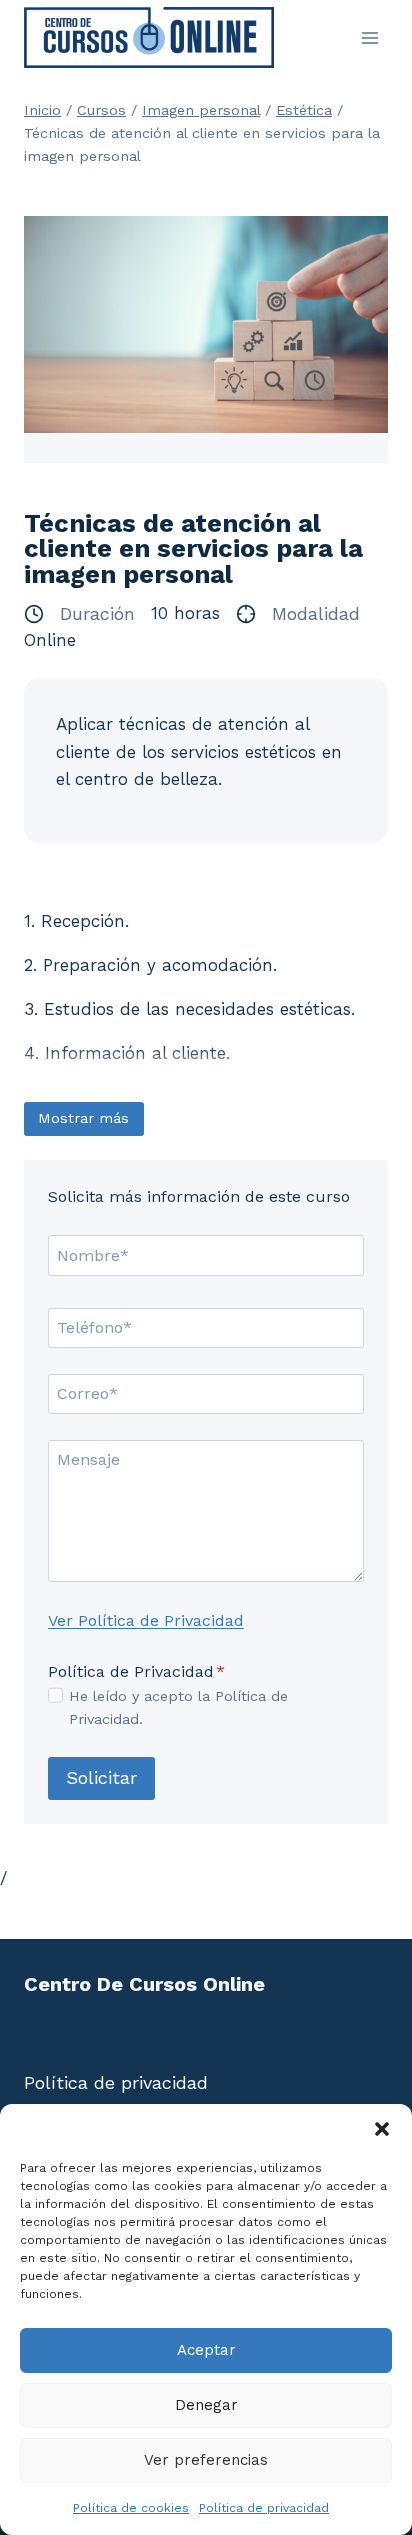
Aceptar (206, 2350)
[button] (382, 2129)
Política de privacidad (264, 2508)
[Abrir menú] (369, 37)
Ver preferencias (206, 2460)
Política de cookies (131, 2508)
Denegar (206, 2405)
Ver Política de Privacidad (146, 1620)
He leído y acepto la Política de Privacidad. (178, 1707)
